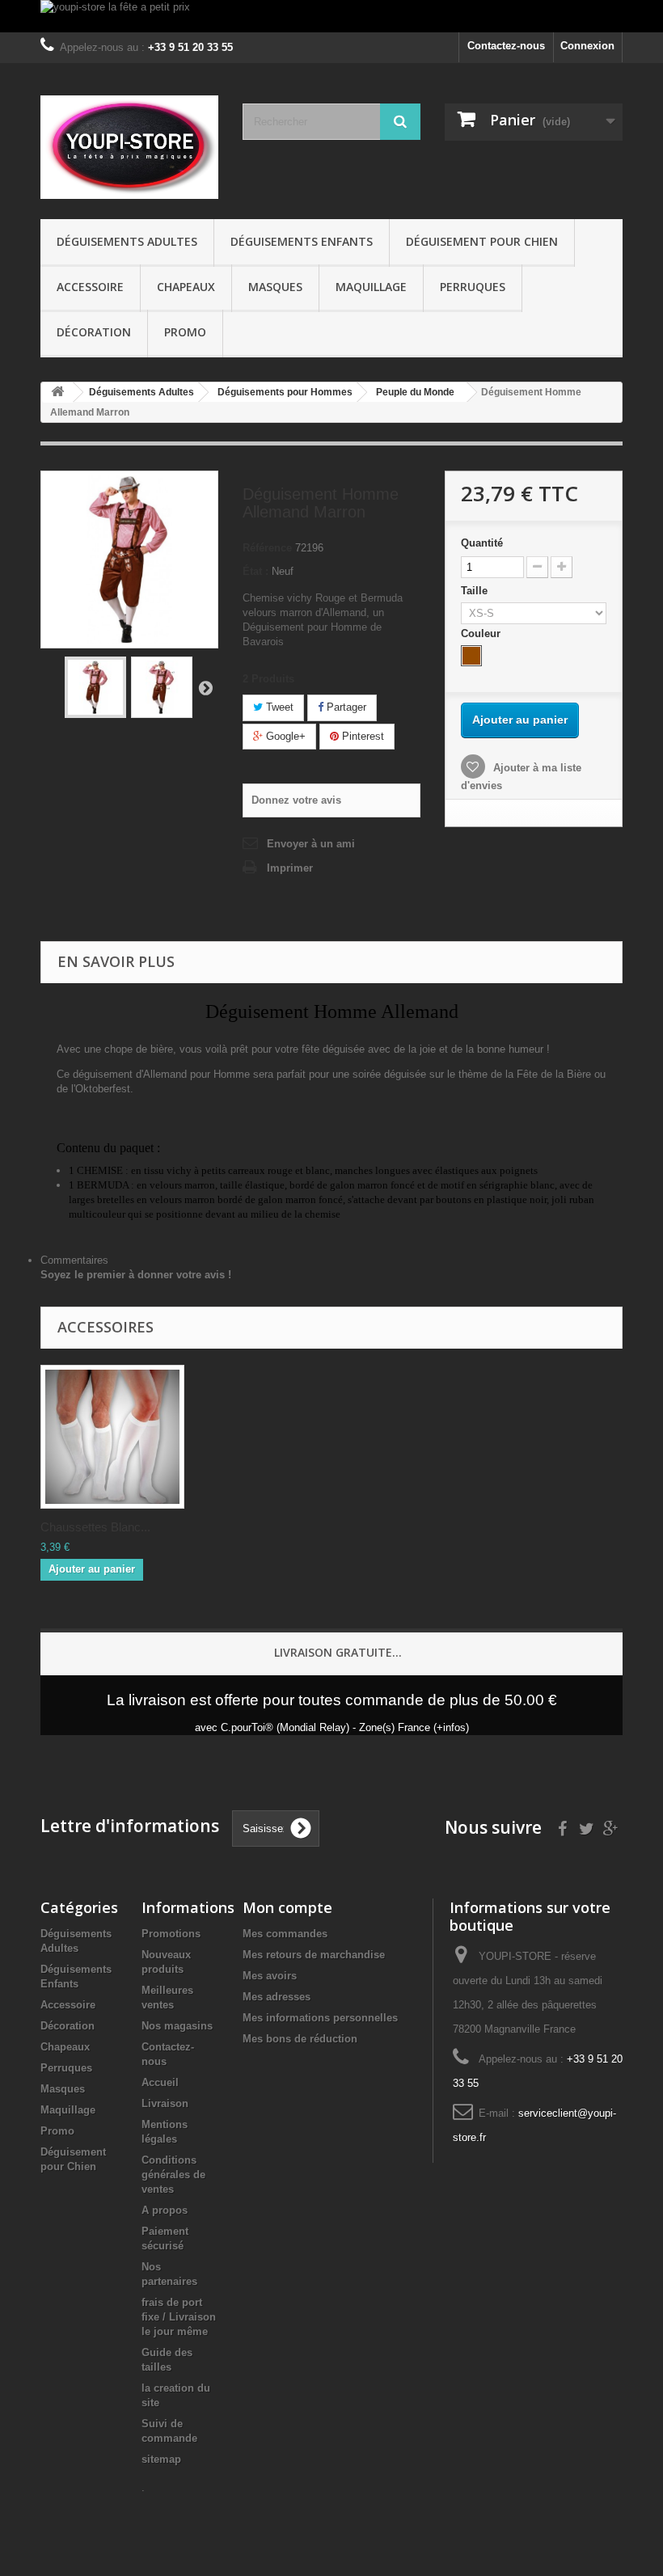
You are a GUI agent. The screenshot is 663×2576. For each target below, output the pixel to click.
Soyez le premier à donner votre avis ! (136, 1275)
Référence (267, 548)
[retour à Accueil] (57, 393)
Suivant (205, 687)
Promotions (171, 1934)
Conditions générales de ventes (173, 2175)
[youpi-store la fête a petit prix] (331, 16)
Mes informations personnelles (320, 2018)
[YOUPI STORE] (129, 147)
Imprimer (290, 868)
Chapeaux (186, 287)
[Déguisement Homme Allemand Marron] (95, 687)
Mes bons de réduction (300, 2039)
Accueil (160, 2082)
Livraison (165, 2103)
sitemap (161, 2459)
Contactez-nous (506, 46)
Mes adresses (277, 1997)
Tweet (278, 707)
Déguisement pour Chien (482, 241)
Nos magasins (177, 2026)
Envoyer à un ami (311, 844)
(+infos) (451, 1727)
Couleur (482, 633)
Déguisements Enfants (302, 241)
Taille (476, 591)
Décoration (94, 332)
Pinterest (361, 736)
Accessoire (90, 287)
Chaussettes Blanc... (95, 1527)
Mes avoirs (270, 1976)
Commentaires (74, 1260)
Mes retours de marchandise (314, 1955)
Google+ (284, 736)
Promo (185, 332)
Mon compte (287, 1907)
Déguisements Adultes (127, 241)
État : (255, 571)
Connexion (587, 46)
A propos (165, 2210)
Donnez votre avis (296, 800)
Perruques (473, 287)
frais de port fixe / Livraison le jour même (179, 2317)
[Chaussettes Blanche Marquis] (112, 1437)
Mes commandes (285, 1934)
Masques (275, 287)
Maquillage (371, 287)
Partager (345, 707)
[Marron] (471, 656)
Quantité (482, 543)
